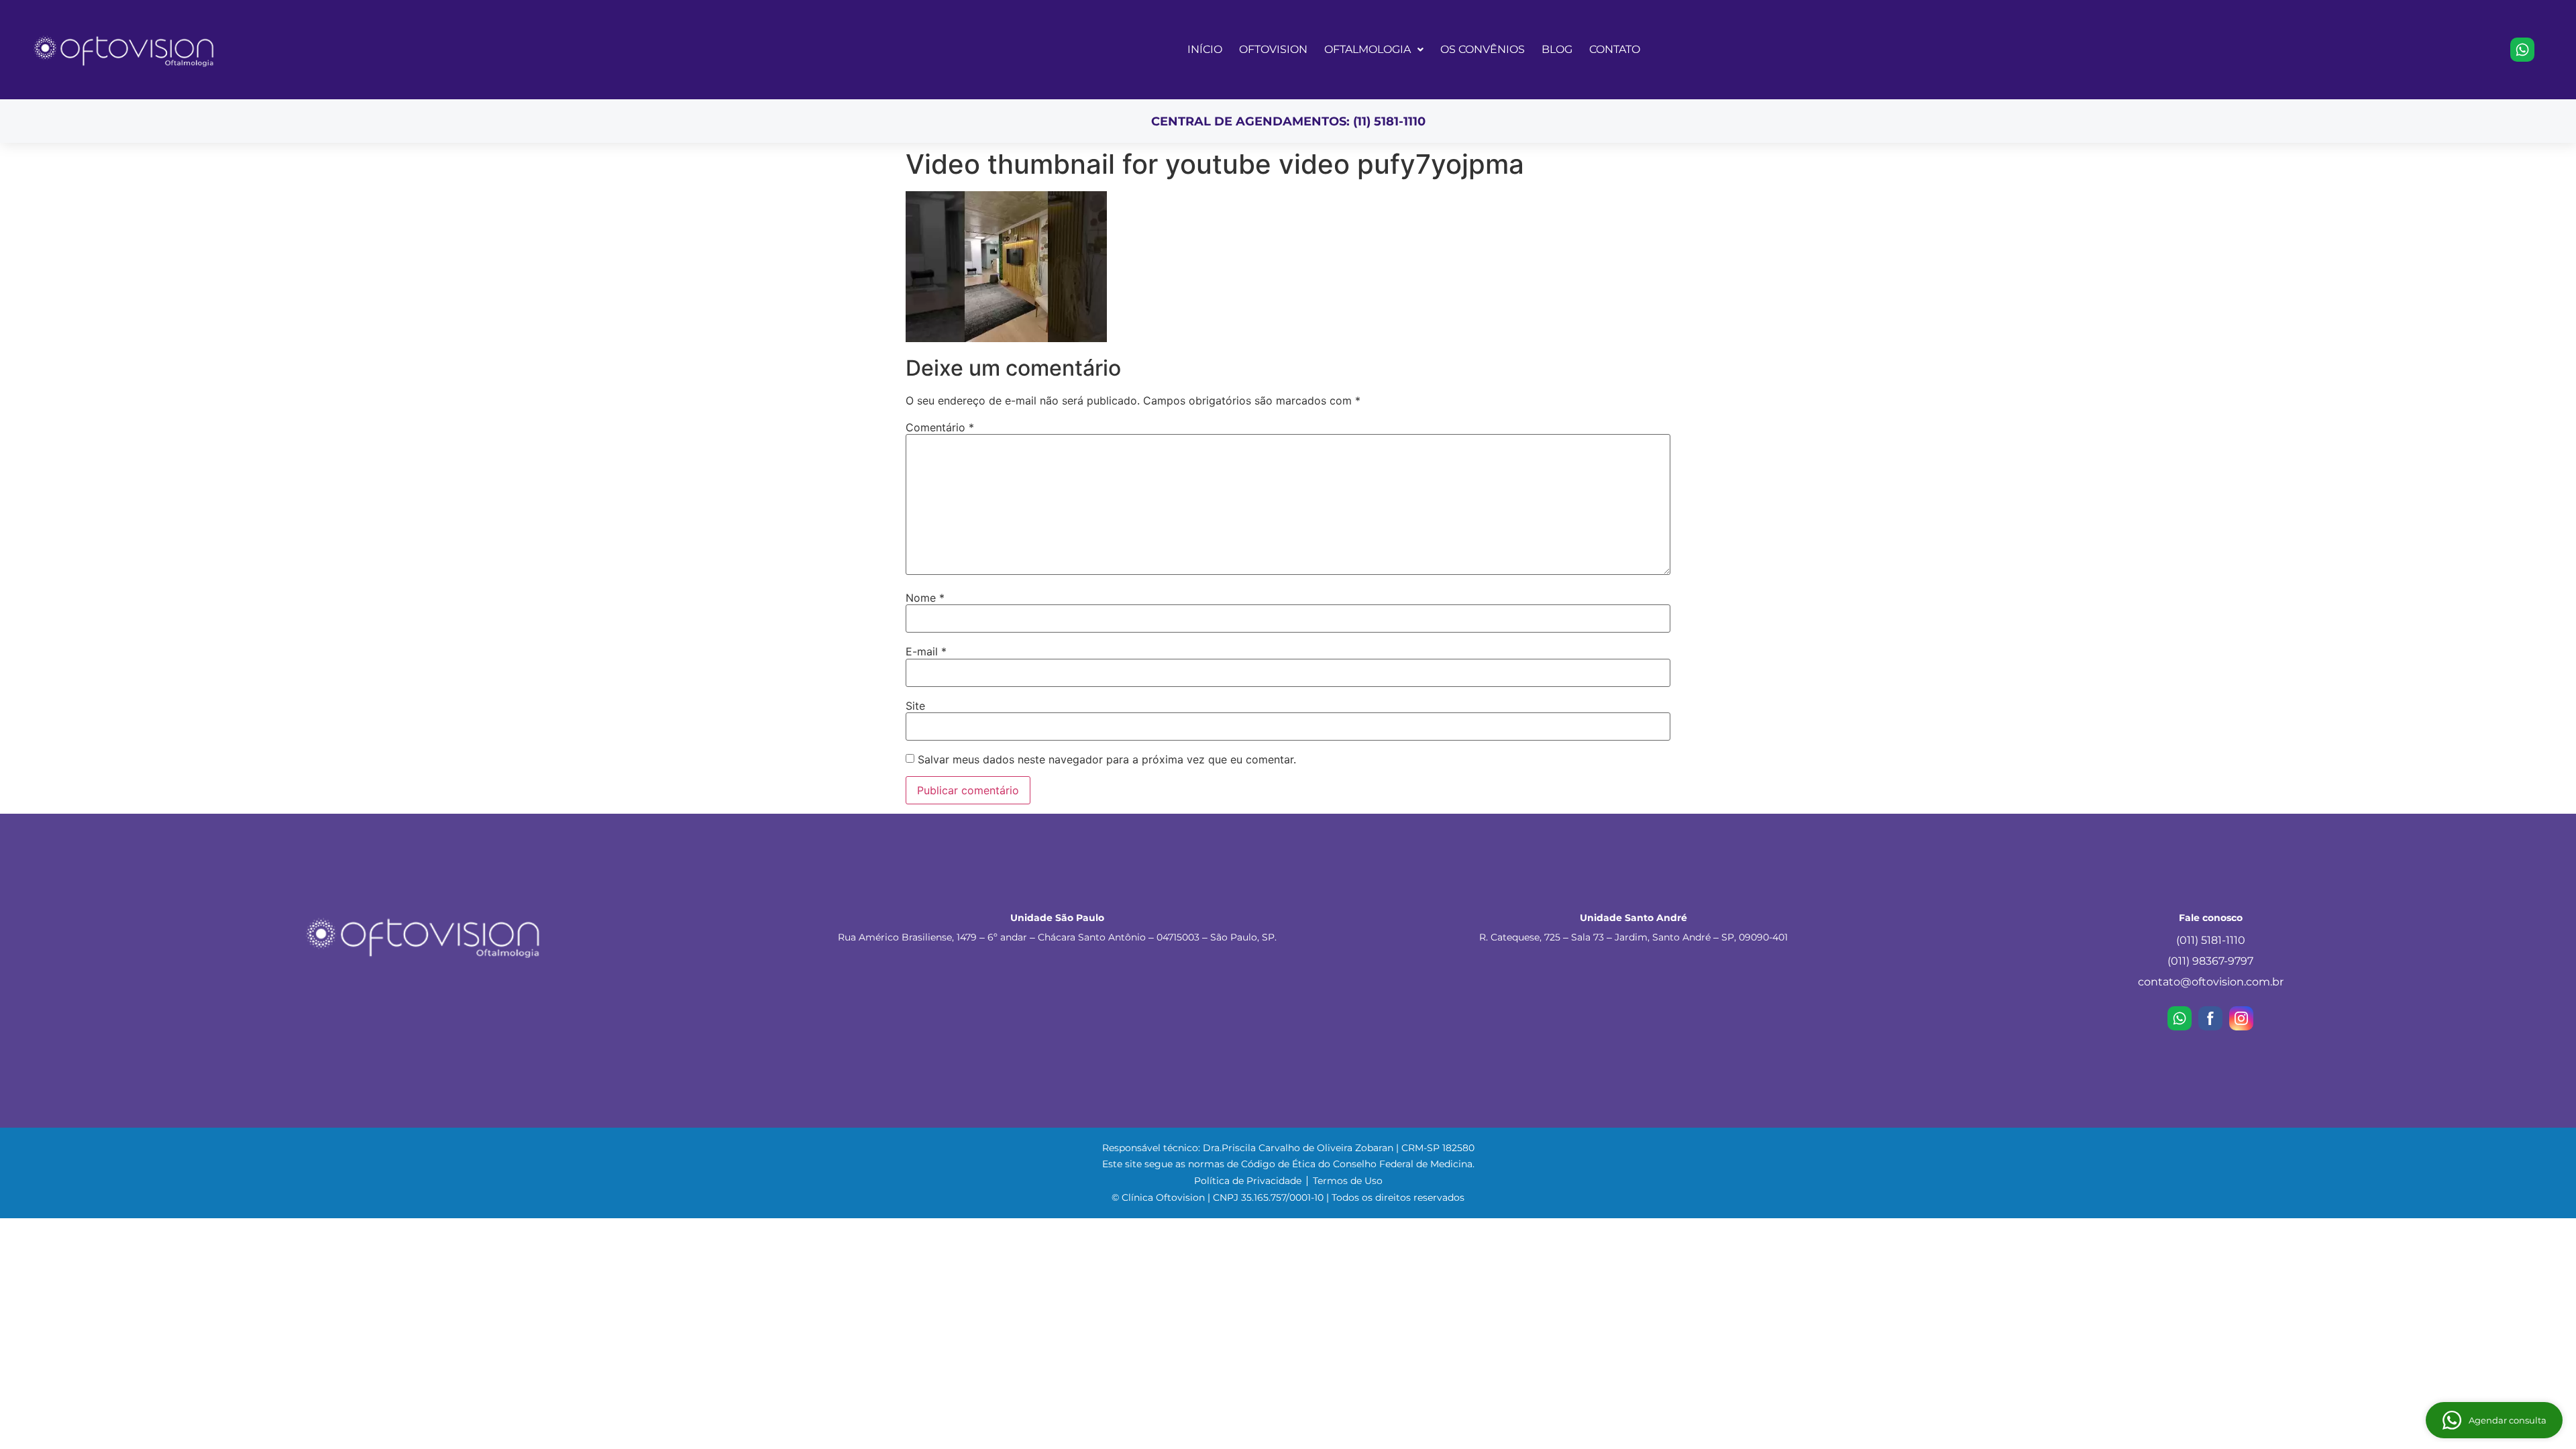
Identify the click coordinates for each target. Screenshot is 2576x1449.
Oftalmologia (1367, 49)
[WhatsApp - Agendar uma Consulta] (2522, 50)
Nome (925, 598)
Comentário (940, 427)
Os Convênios (1483, 49)
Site (915, 706)
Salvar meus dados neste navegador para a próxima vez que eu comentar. (1107, 759)
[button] (1374, 49)
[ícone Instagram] (2241, 1018)
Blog (1557, 49)
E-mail (926, 651)
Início (1205, 49)
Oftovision (1273, 49)
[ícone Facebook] (2210, 1018)
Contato (1615, 49)
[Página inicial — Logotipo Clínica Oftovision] (134, 50)
